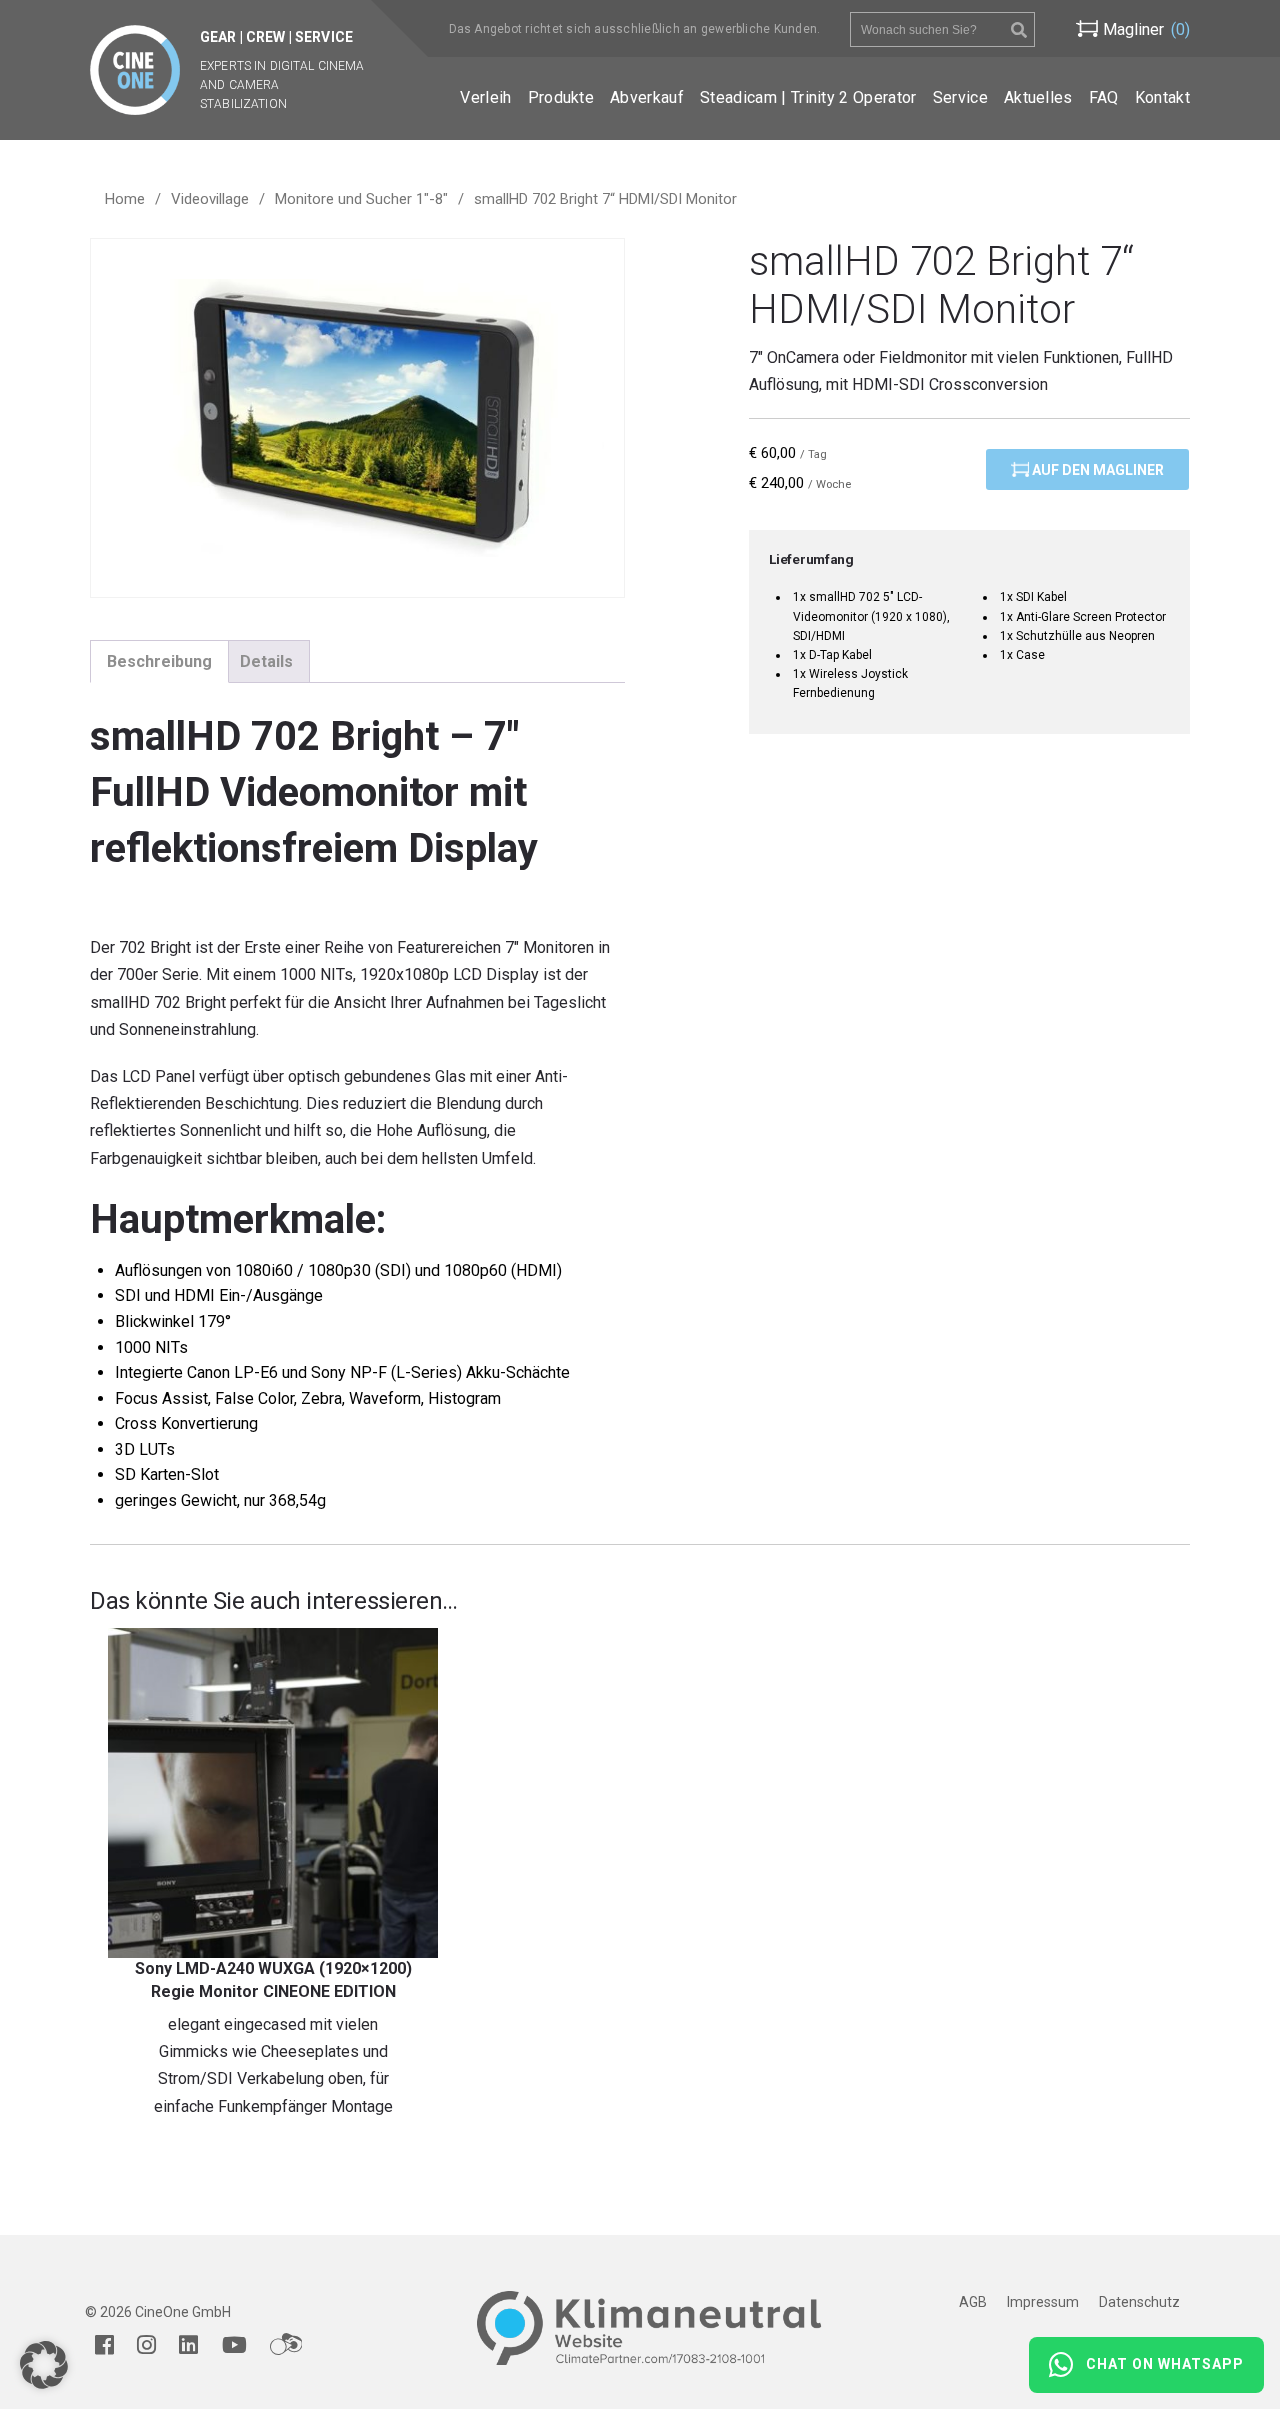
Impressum (1043, 2302)
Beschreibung (159, 661)
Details (266, 661)
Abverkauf (647, 97)
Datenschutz (1139, 2302)
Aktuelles (1038, 97)
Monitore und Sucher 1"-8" (361, 199)
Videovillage (210, 199)
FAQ (1104, 97)
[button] (44, 2365)
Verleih (485, 97)
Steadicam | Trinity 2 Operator (808, 97)
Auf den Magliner (1096, 470)
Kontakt (1162, 97)
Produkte (561, 97)
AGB (973, 2302)
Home (125, 199)
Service (960, 97)
